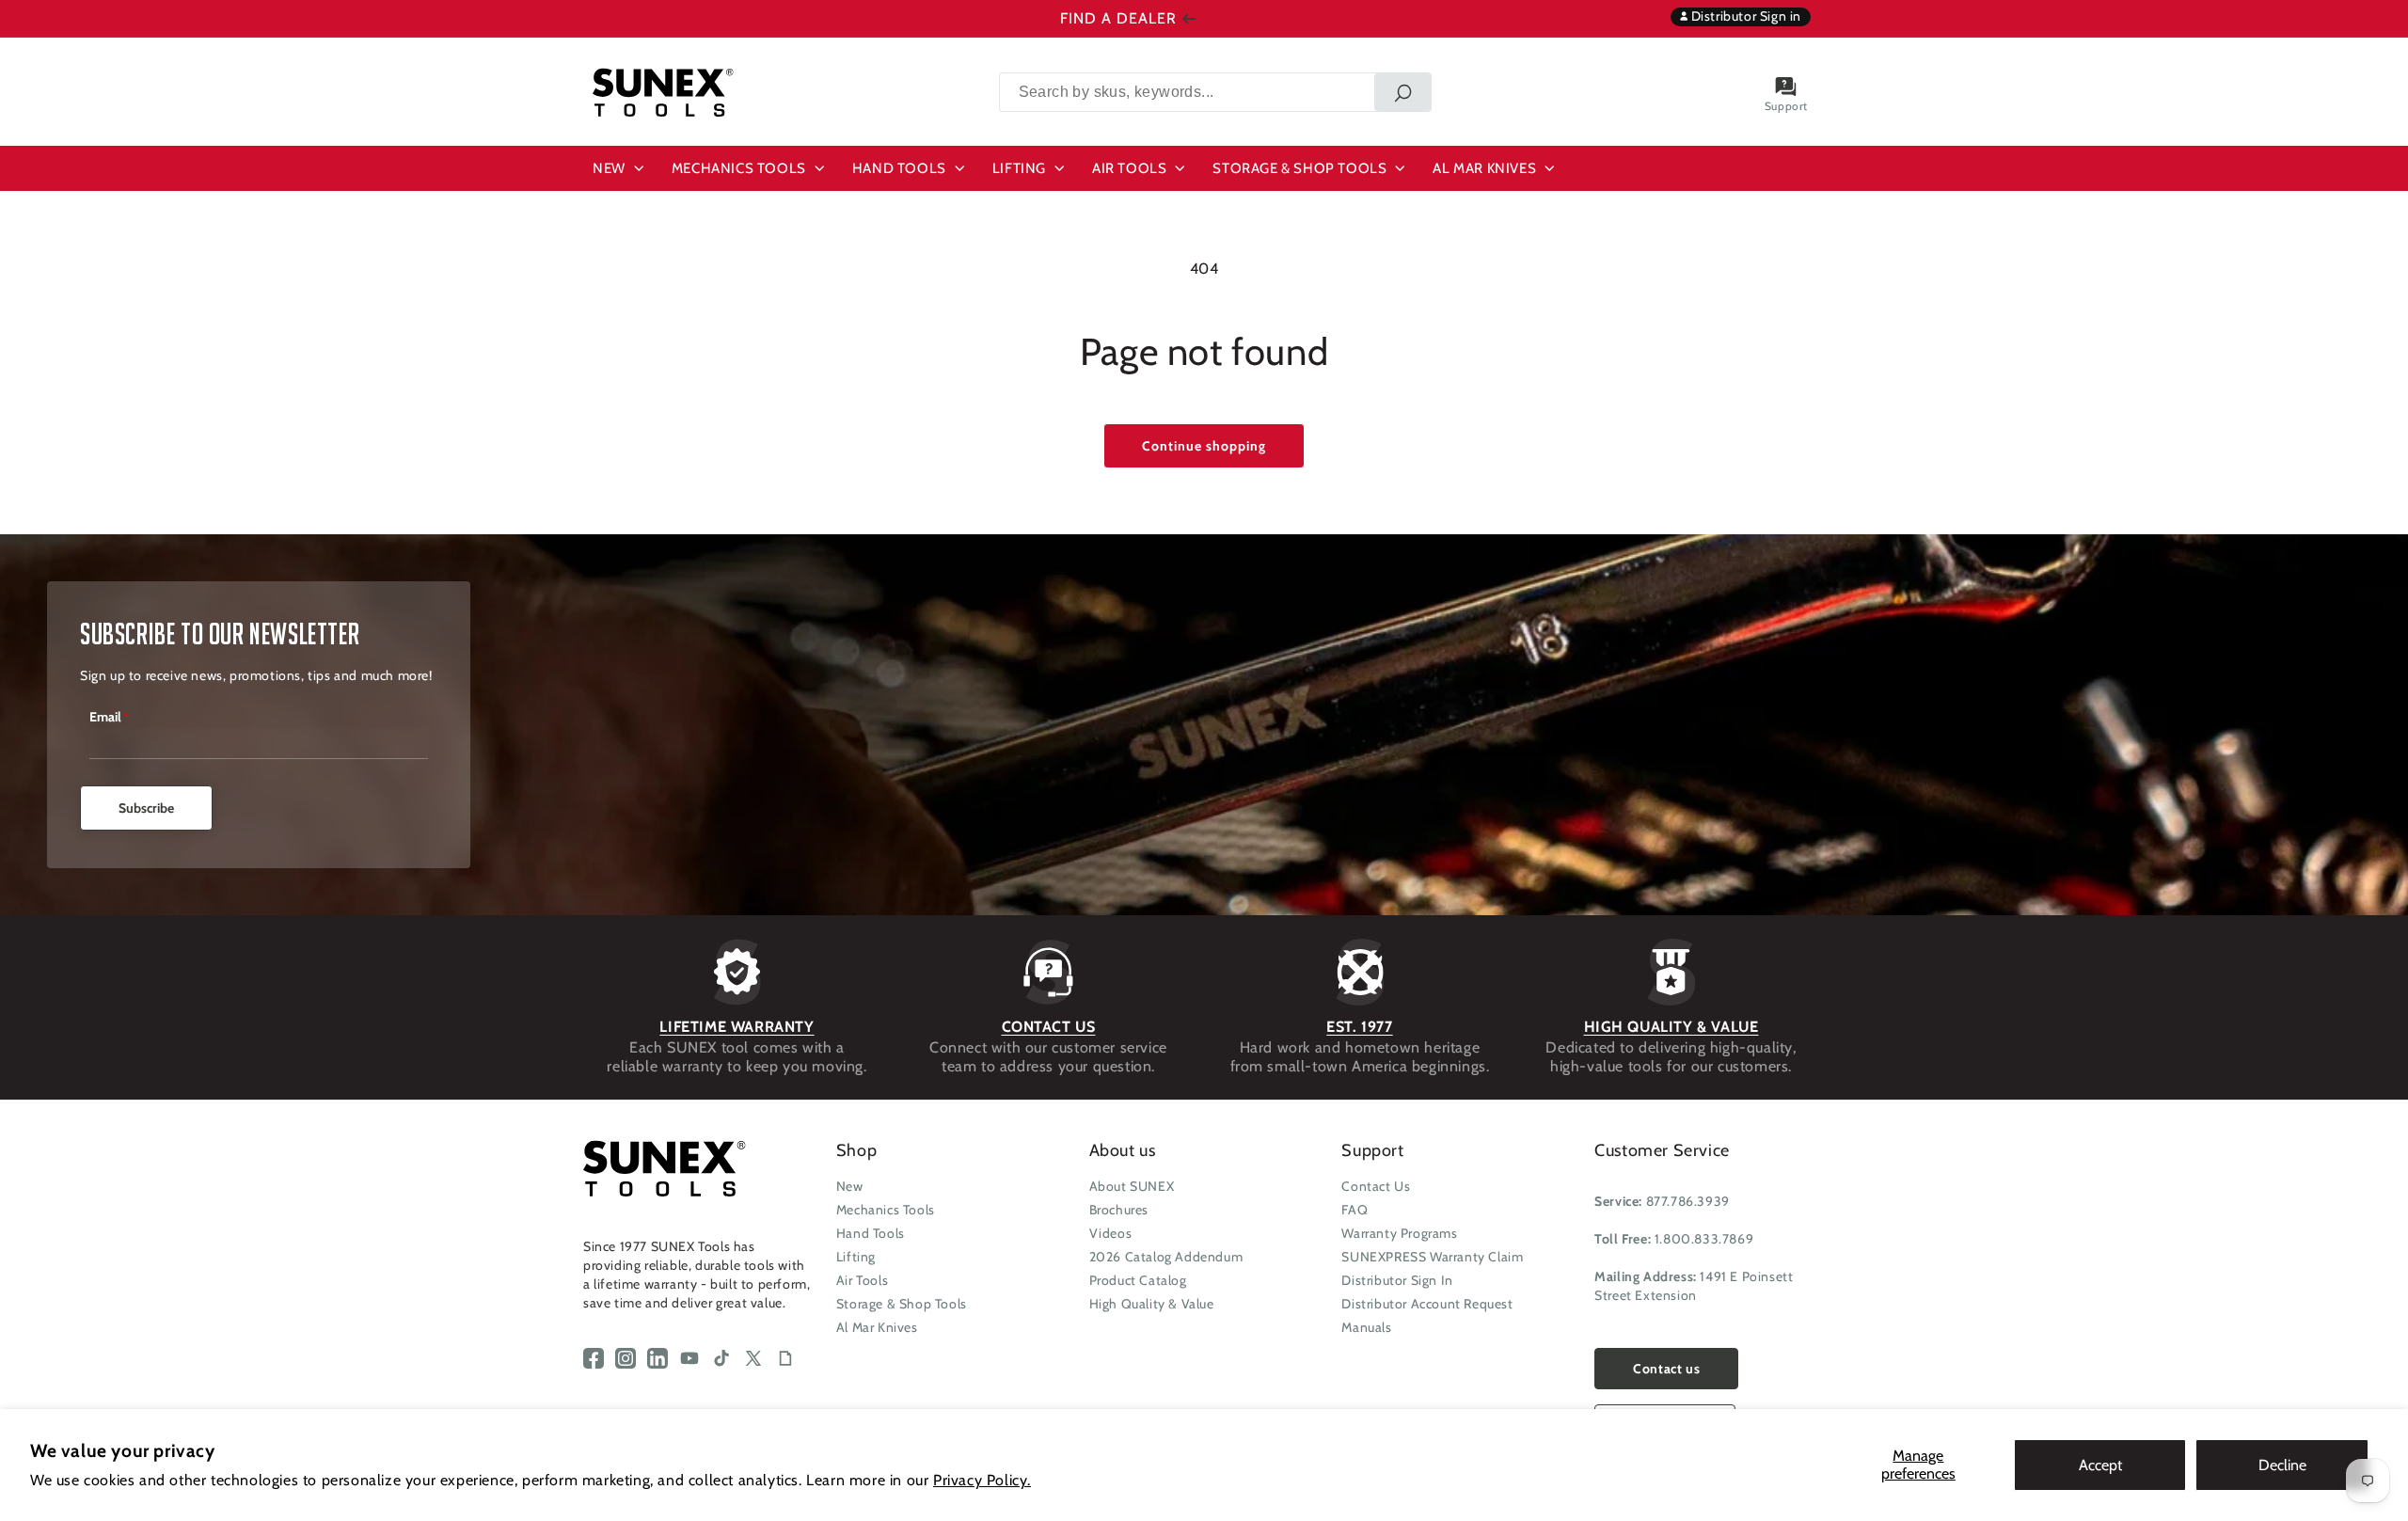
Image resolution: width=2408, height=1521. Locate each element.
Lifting (856, 1257)
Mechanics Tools (886, 1210)
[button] (621, 168)
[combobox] (1215, 92)
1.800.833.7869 (1704, 1239)
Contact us (1666, 1369)
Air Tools (862, 1280)
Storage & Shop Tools (902, 1304)
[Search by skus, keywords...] (1402, 92)
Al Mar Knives (877, 1327)
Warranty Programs (1399, 1233)
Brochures (1119, 1210)
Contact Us (1376, 1186)
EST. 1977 (1359, 1027)
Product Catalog (1138, 1280)
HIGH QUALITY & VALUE (1671, 1027)
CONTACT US (1049, 1027)
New (850, 1186)
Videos (1111, 1233)
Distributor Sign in (1744, 16)
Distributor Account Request (1427, 1304)
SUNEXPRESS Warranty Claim (1432, 1257)
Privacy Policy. (982, 1480)
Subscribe (146, 808)
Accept (2100, 1465)
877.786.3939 (1688, 1201)
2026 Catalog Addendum (1166, 1257)
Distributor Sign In (1397, 1280)
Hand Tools (871, 1233)
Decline (2282, 1465)
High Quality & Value (1152, 1304)
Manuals (1366, 1327)
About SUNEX (1132, 1186)
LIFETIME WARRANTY (737, 1027)
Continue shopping (1204, 446)
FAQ (1354, 1210)
